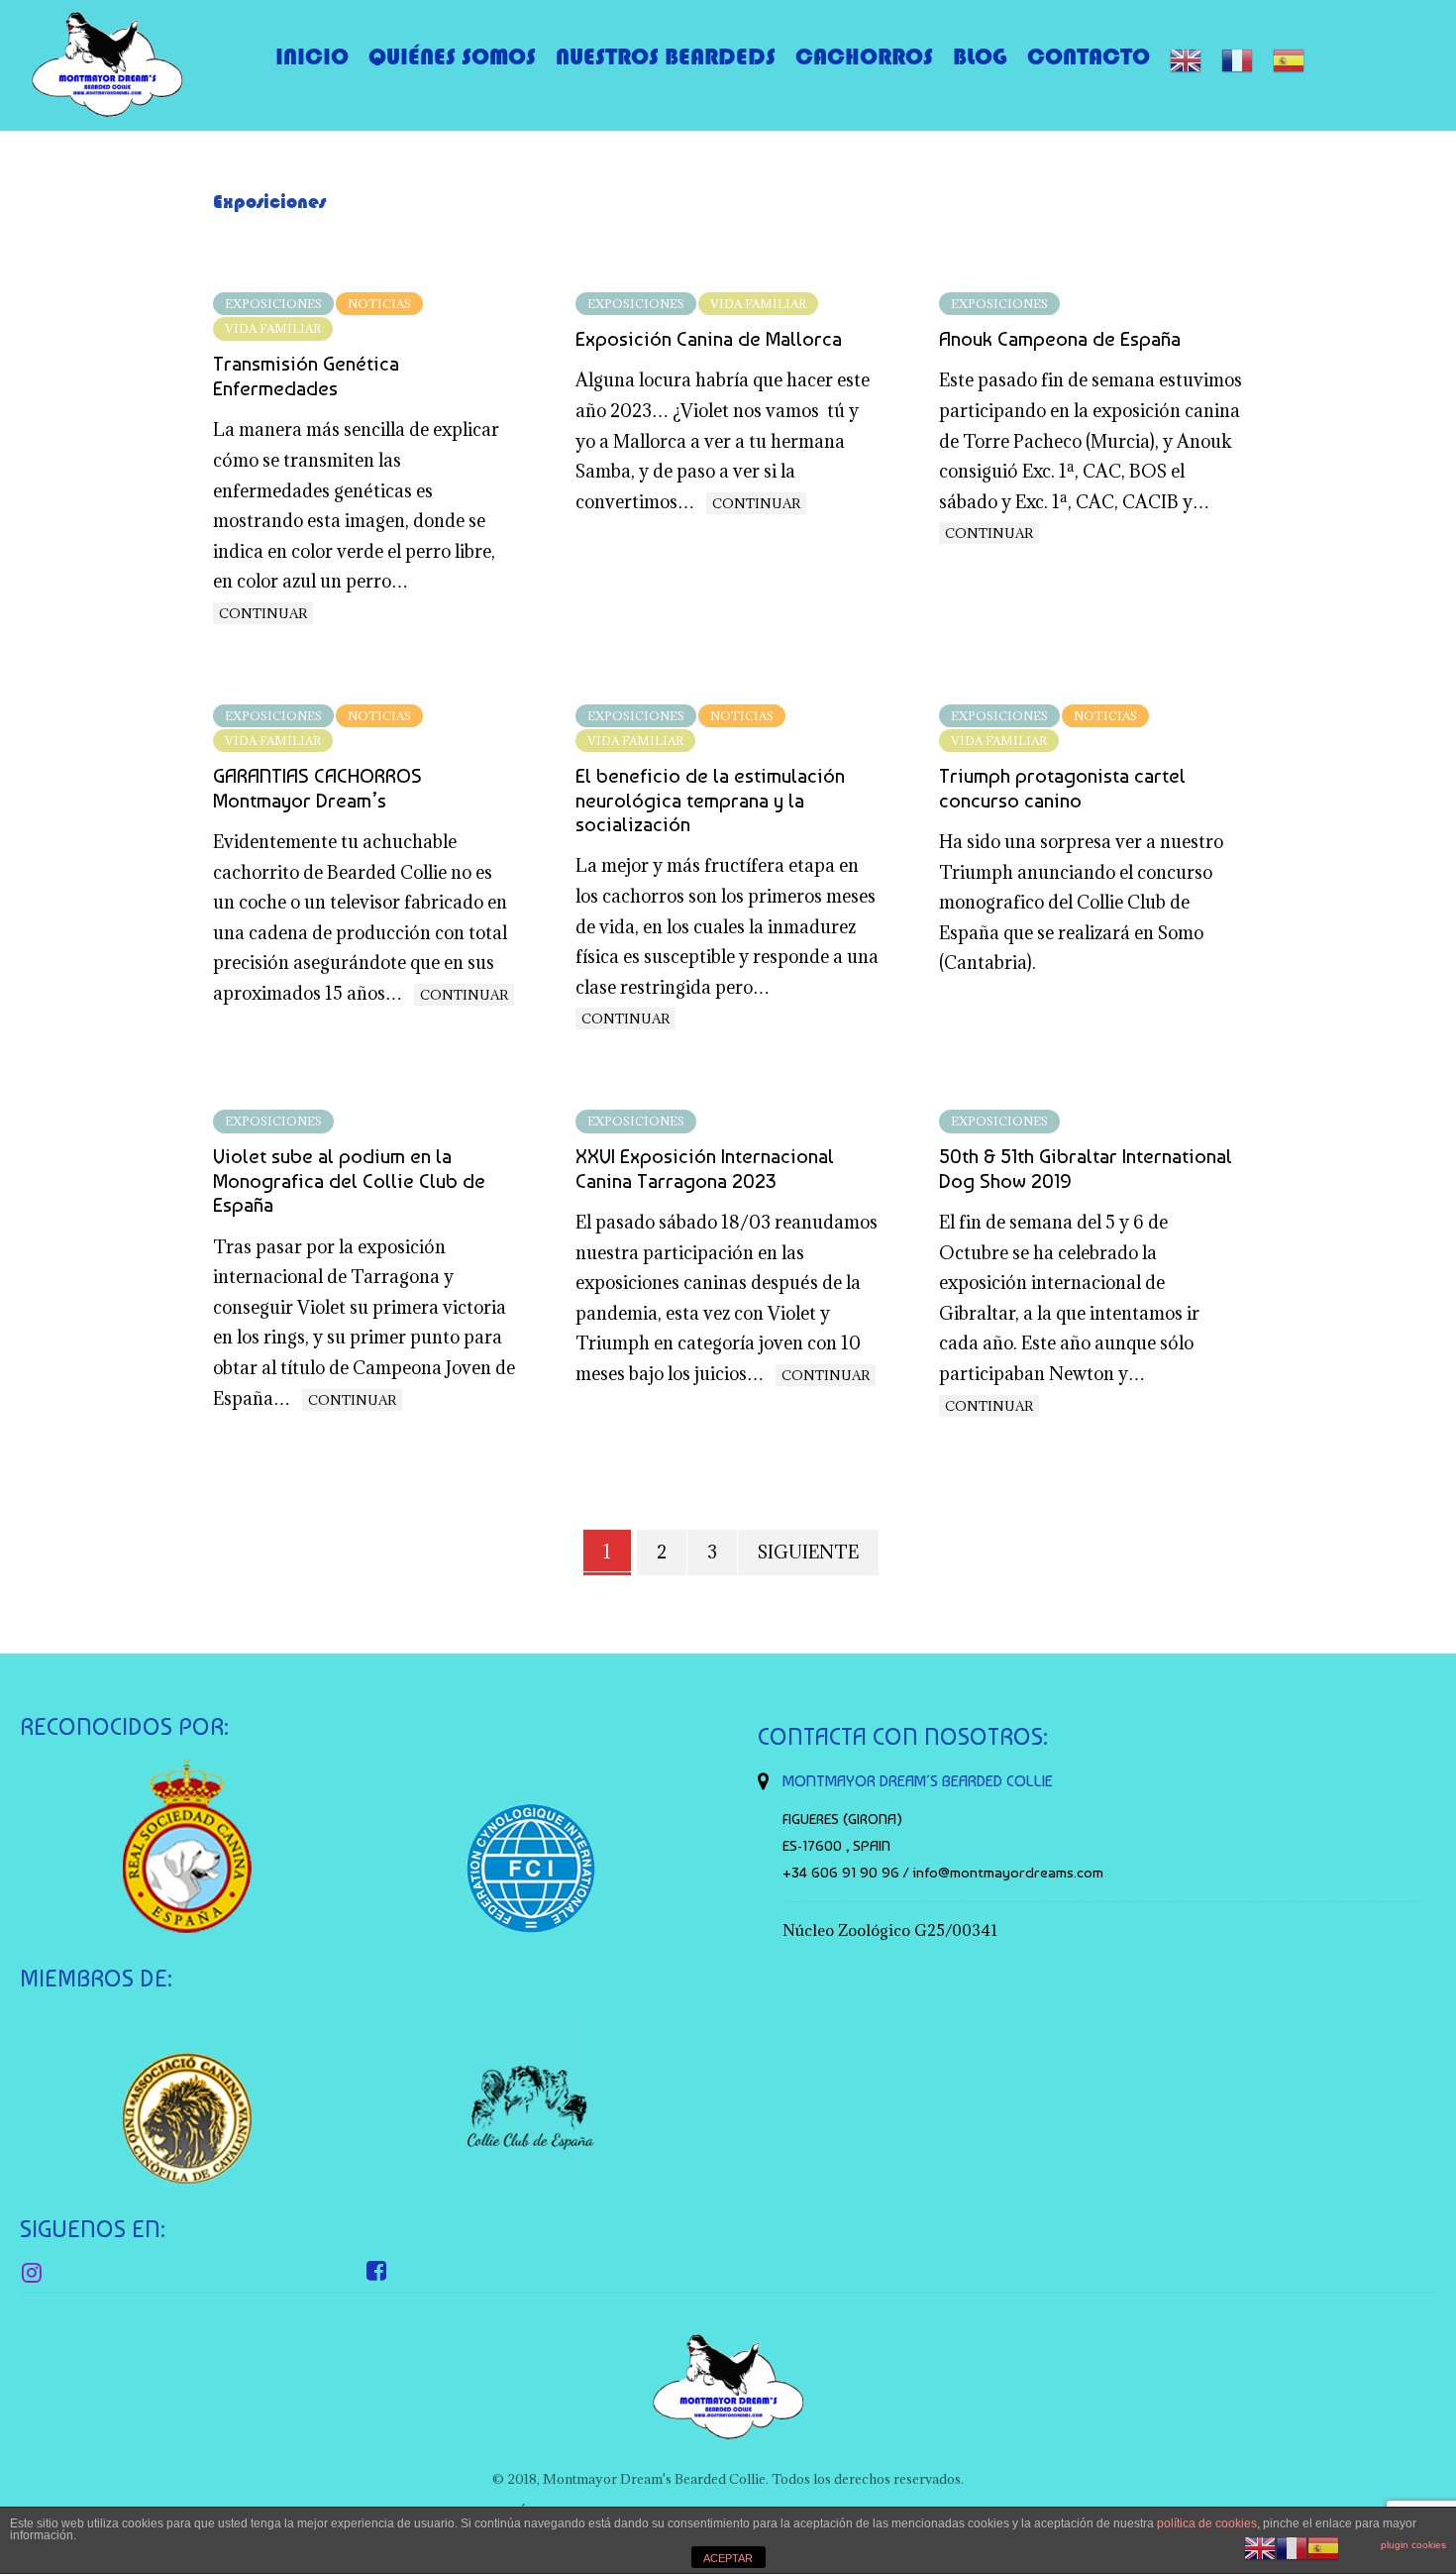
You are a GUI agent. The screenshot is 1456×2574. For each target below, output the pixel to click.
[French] (1237, 60)
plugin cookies (1413, 2545)
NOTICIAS (379, 304)
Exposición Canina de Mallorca (709, 339)
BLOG (980, 56)
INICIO (312, 56)
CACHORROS (864, 56)
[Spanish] (1289, 60)
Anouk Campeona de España (1060, 339)
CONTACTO (1089, 56)
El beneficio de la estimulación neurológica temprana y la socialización (710, 800)
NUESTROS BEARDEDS (666, 56)
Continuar (263, 613)
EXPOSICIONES (273, 304)
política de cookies (1207, 2523)
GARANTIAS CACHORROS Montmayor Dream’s (317, 788)
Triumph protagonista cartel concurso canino (1062, 788)
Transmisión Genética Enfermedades (306, 375)
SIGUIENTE (808, 1552)
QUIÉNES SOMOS (452, 56)
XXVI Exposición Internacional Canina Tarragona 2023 (705, 1168)
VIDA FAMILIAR (273, 328)
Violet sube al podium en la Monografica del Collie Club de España (349, 1180)
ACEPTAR (728, 2558)
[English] (1186, 60)
